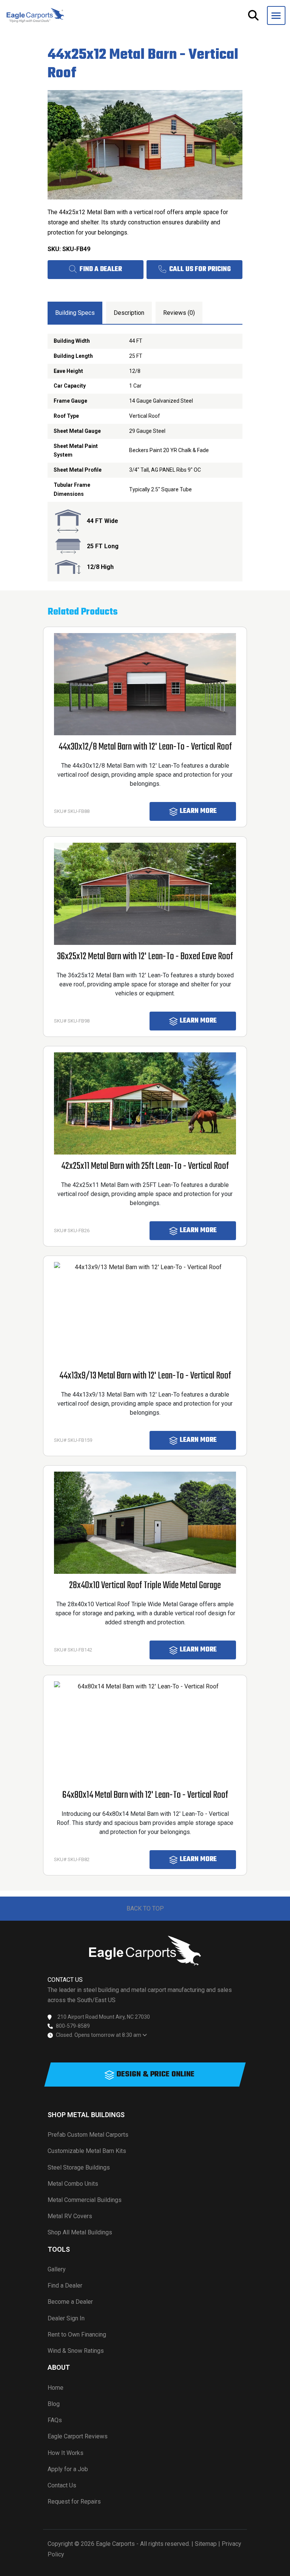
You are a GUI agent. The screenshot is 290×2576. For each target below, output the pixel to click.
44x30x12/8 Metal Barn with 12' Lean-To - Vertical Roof (145, 747)
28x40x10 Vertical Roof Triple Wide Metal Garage (145, 1586)
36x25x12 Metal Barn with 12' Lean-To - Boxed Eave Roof (145, 957)
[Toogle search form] (253, 15)
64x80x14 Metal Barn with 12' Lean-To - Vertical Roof (145, 1795)
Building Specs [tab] (75, 313)
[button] (276, 15)
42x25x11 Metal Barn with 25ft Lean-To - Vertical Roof (145, 1166)
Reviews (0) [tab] (179, 313)
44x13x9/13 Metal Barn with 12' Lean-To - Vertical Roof (145, 1376)
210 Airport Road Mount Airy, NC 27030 (104, 2017)
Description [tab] (129, 313)
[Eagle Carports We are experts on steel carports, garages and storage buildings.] (35, 15)
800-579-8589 (73, 2026)
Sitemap (206, 2544)
